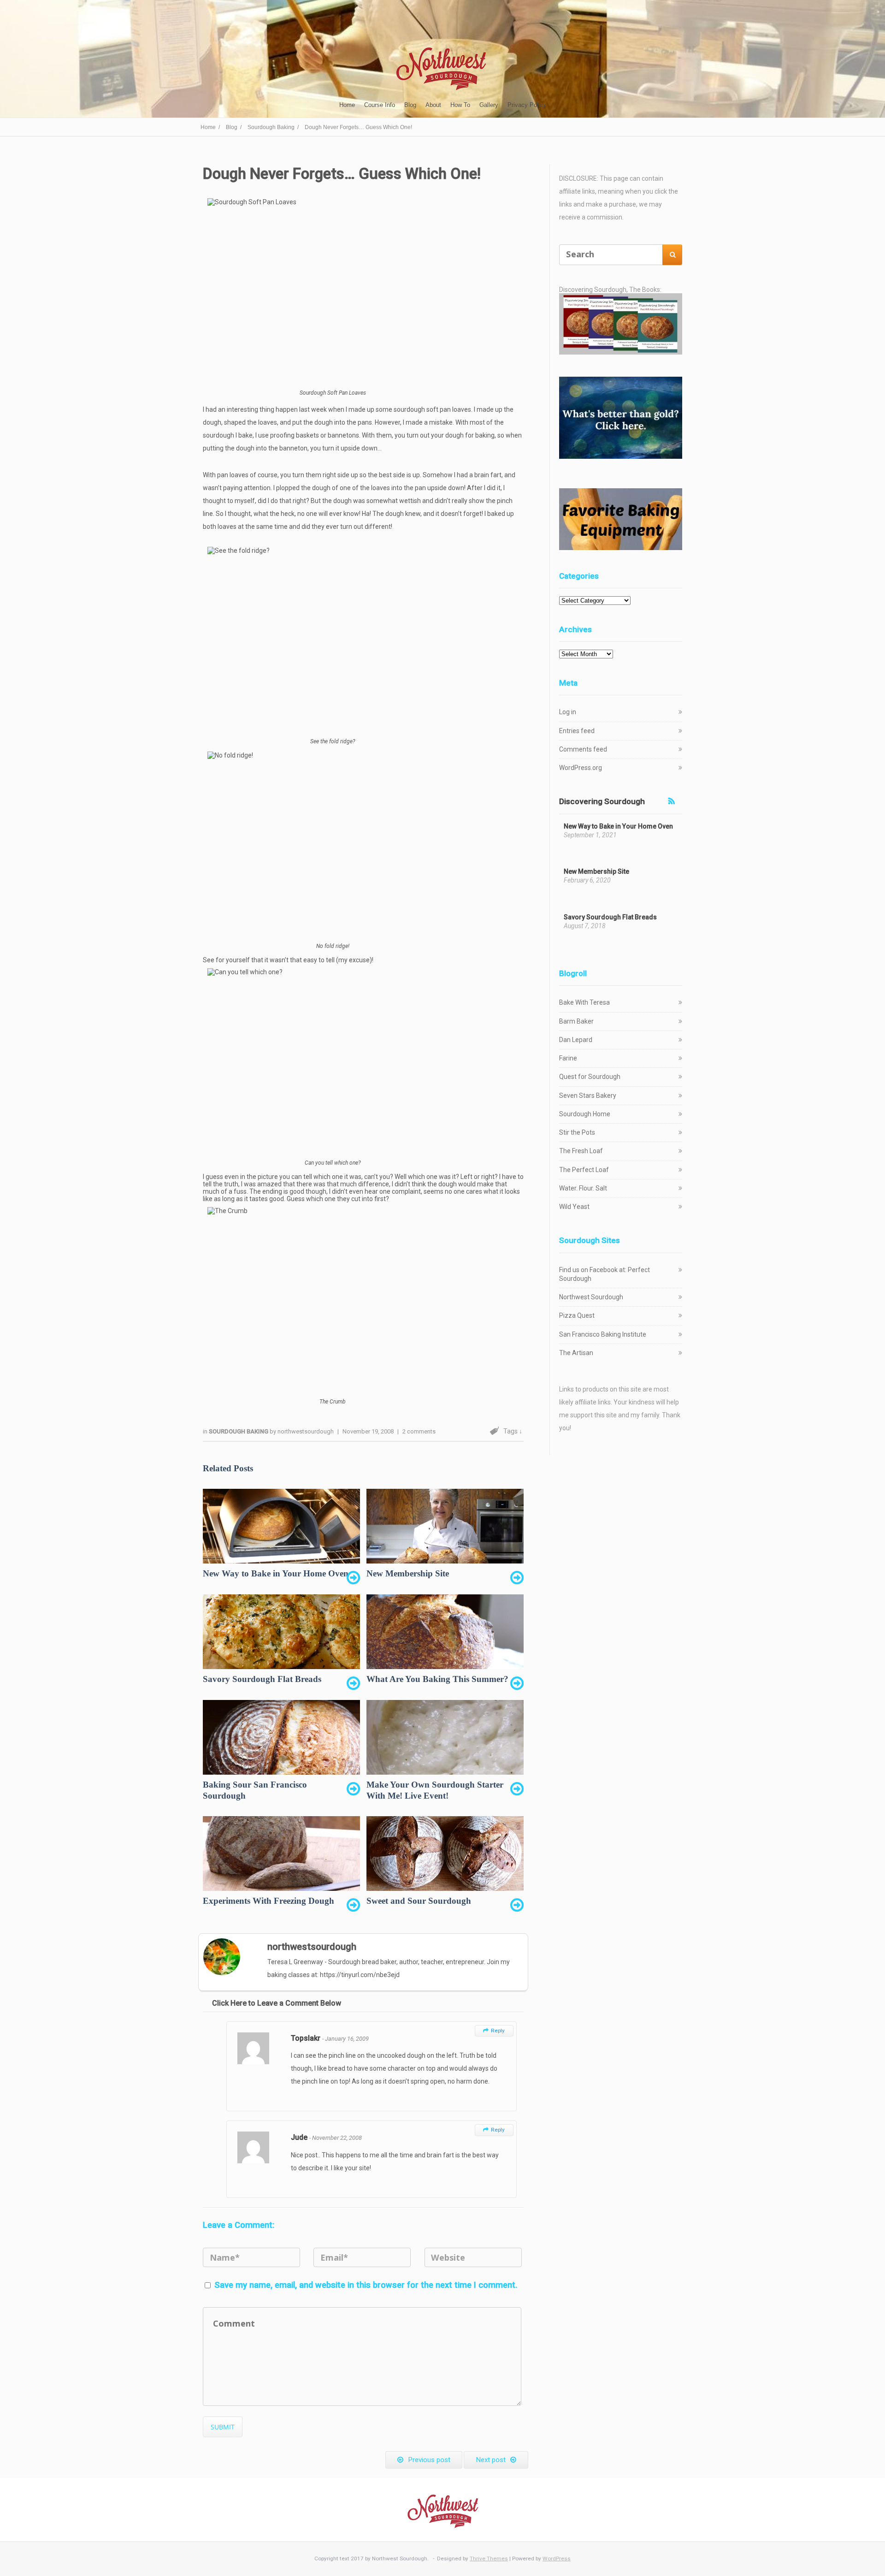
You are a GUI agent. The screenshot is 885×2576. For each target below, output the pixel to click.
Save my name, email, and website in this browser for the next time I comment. (366, 2285)
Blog (410, 105)
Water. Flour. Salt (583, 1188)
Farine (568, 1058)
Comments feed (583, 749)
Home (347, 105)
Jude (300, 2137)
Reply (494, 2031)
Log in (568, 712)
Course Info (380, 105)
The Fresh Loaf (581, 1151)
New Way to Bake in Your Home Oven (618, 826)
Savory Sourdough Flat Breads (610, 917)
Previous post (429, 2460)
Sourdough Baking (239, 1431)
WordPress (557, 2558)
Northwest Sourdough (591, 1297)
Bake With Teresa (584, 1002)
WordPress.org (581, 768)
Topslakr (307, 2038)
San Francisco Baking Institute (603, 1334)
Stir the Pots (577, 1132)
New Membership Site (596, 871)
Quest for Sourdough (590, 1077)
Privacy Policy (527, 105)
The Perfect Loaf (584, 1170)
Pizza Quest (577, 1315)
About (433, 105)
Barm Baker (576, 1021)
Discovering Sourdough (602, 801)
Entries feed (577, 731)
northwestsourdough (306, 1431)
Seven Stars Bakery (588, 1096)
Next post (491, 2460)
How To (460, 105)
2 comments (419, 1431)
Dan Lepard (576, 1040)
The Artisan (576, 1353)
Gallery (489, 105)
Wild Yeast (574, 1207)
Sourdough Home (585, 1114)
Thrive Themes (489, 2558)
